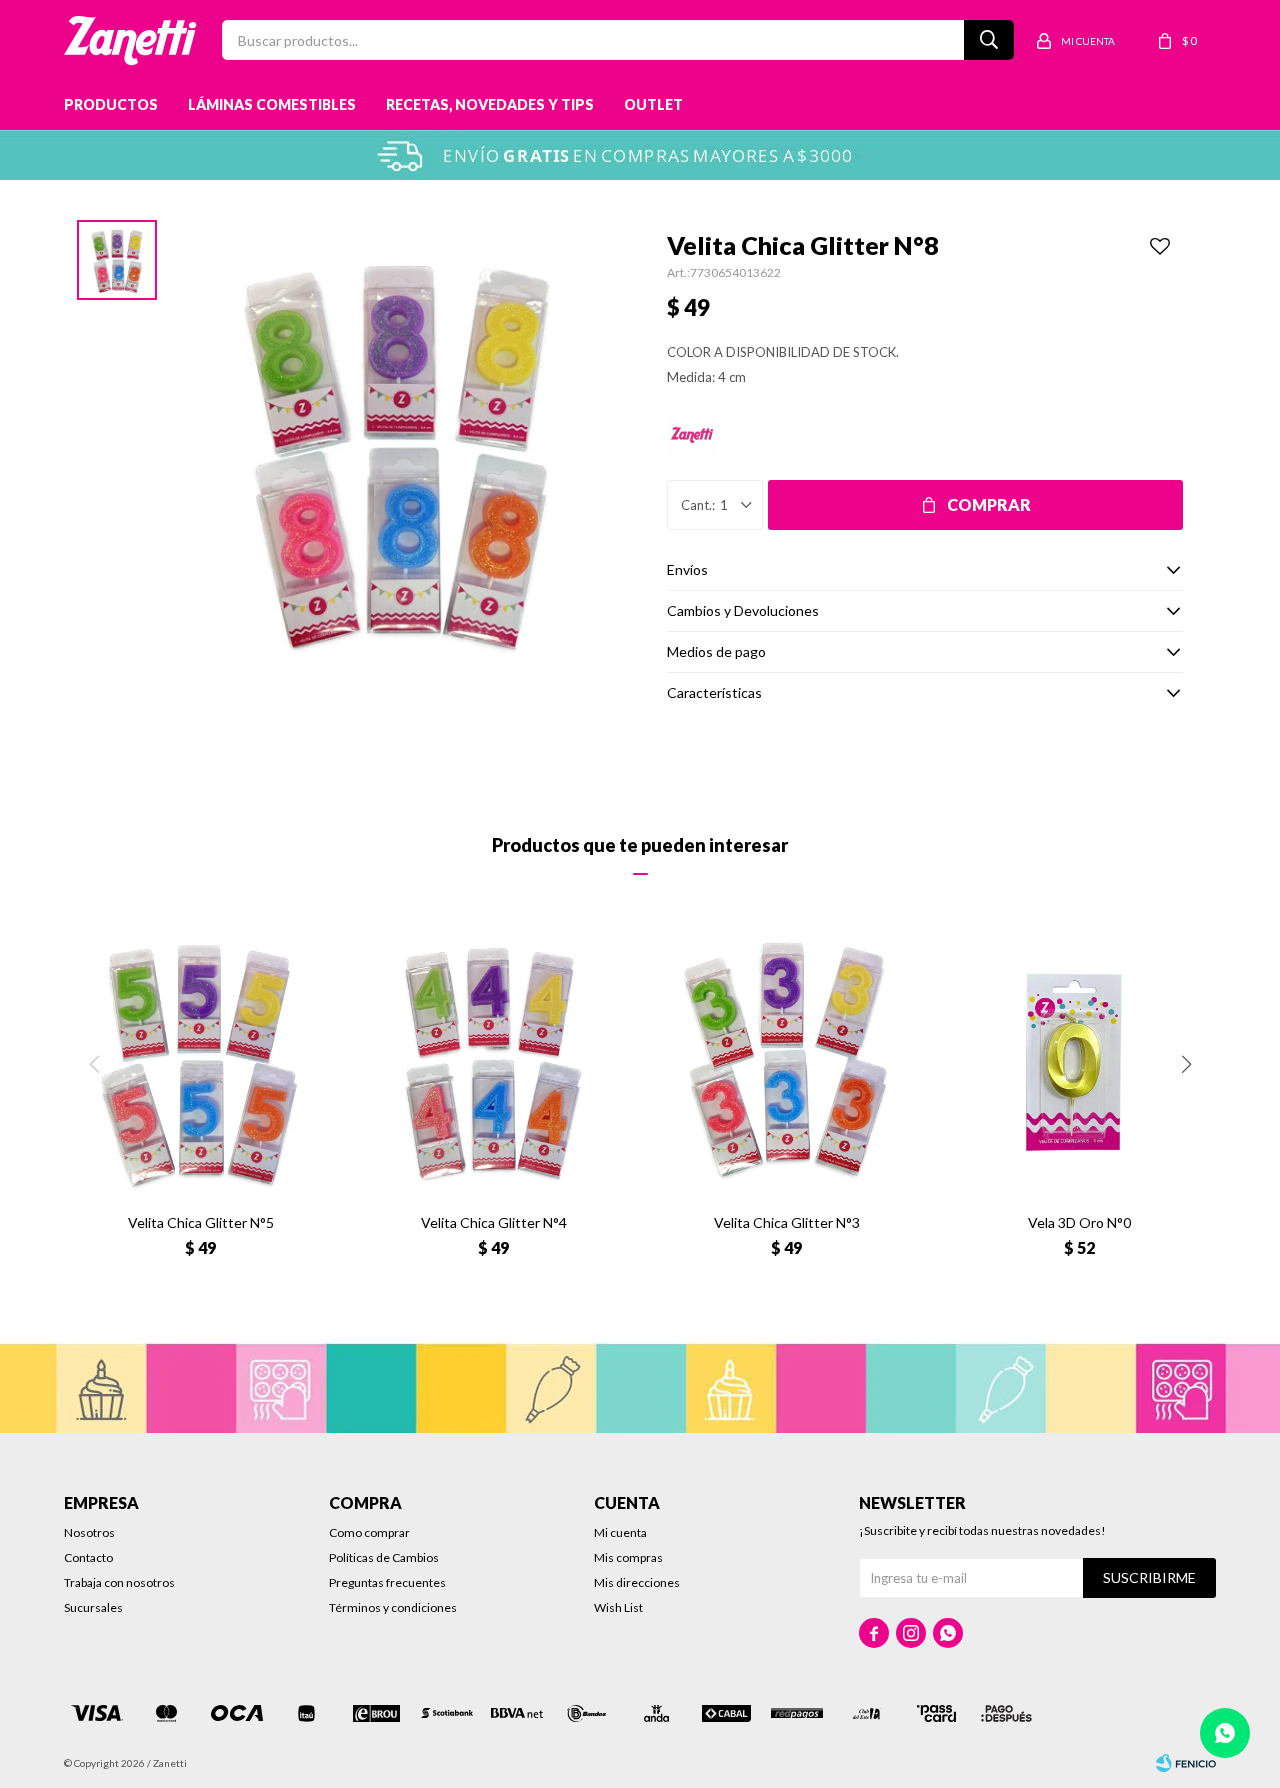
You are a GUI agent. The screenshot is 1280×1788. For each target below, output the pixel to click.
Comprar (989, 504)
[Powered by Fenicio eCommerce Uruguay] (1186, 1763)
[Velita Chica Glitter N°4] (493, 1061)
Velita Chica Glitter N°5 (201, 1222)
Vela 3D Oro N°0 (1079, 1222)
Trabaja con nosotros (119, 1582)
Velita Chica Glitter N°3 (787, 1222)
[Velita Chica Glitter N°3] (786, 1061)
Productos (111, 104)
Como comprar (369, 1532)
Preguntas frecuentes (387, 1582)
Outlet (653, 104)
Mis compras (628, 1557)
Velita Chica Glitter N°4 (494, 1222)
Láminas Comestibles (272, 104)
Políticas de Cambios (384, 1557)
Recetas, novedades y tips (490, 104)
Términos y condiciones (393, 1607)
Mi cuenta (620, 1532)
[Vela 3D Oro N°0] (1079, 1061)
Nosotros (89, 1532)
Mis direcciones (637, 1582)
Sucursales (93, 1607)
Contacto (88, 1557)
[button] (1186, 1064)
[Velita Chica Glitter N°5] (200, 1061)
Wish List (618, 1607)
